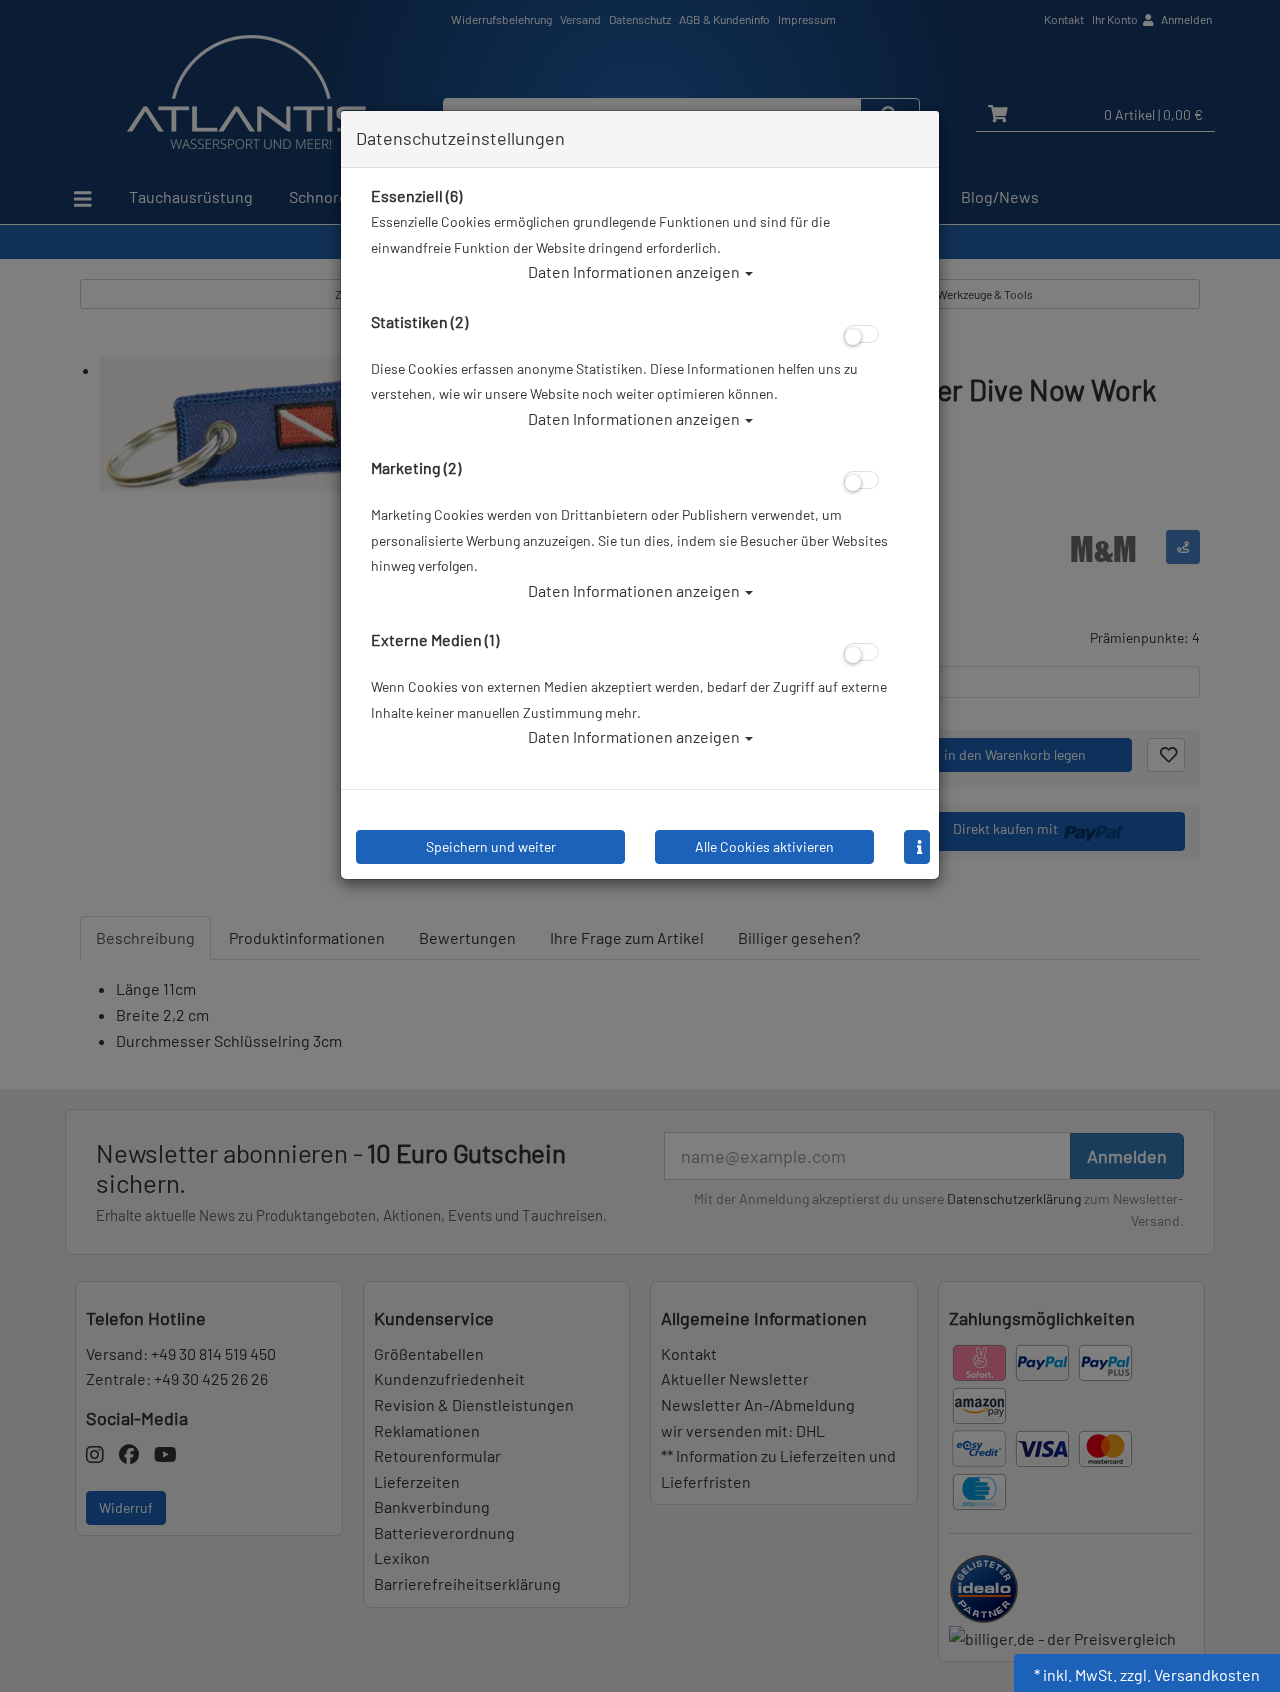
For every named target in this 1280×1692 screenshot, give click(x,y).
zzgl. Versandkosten (1190, 1674)
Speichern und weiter (491, 846)
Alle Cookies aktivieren (764, 846)
